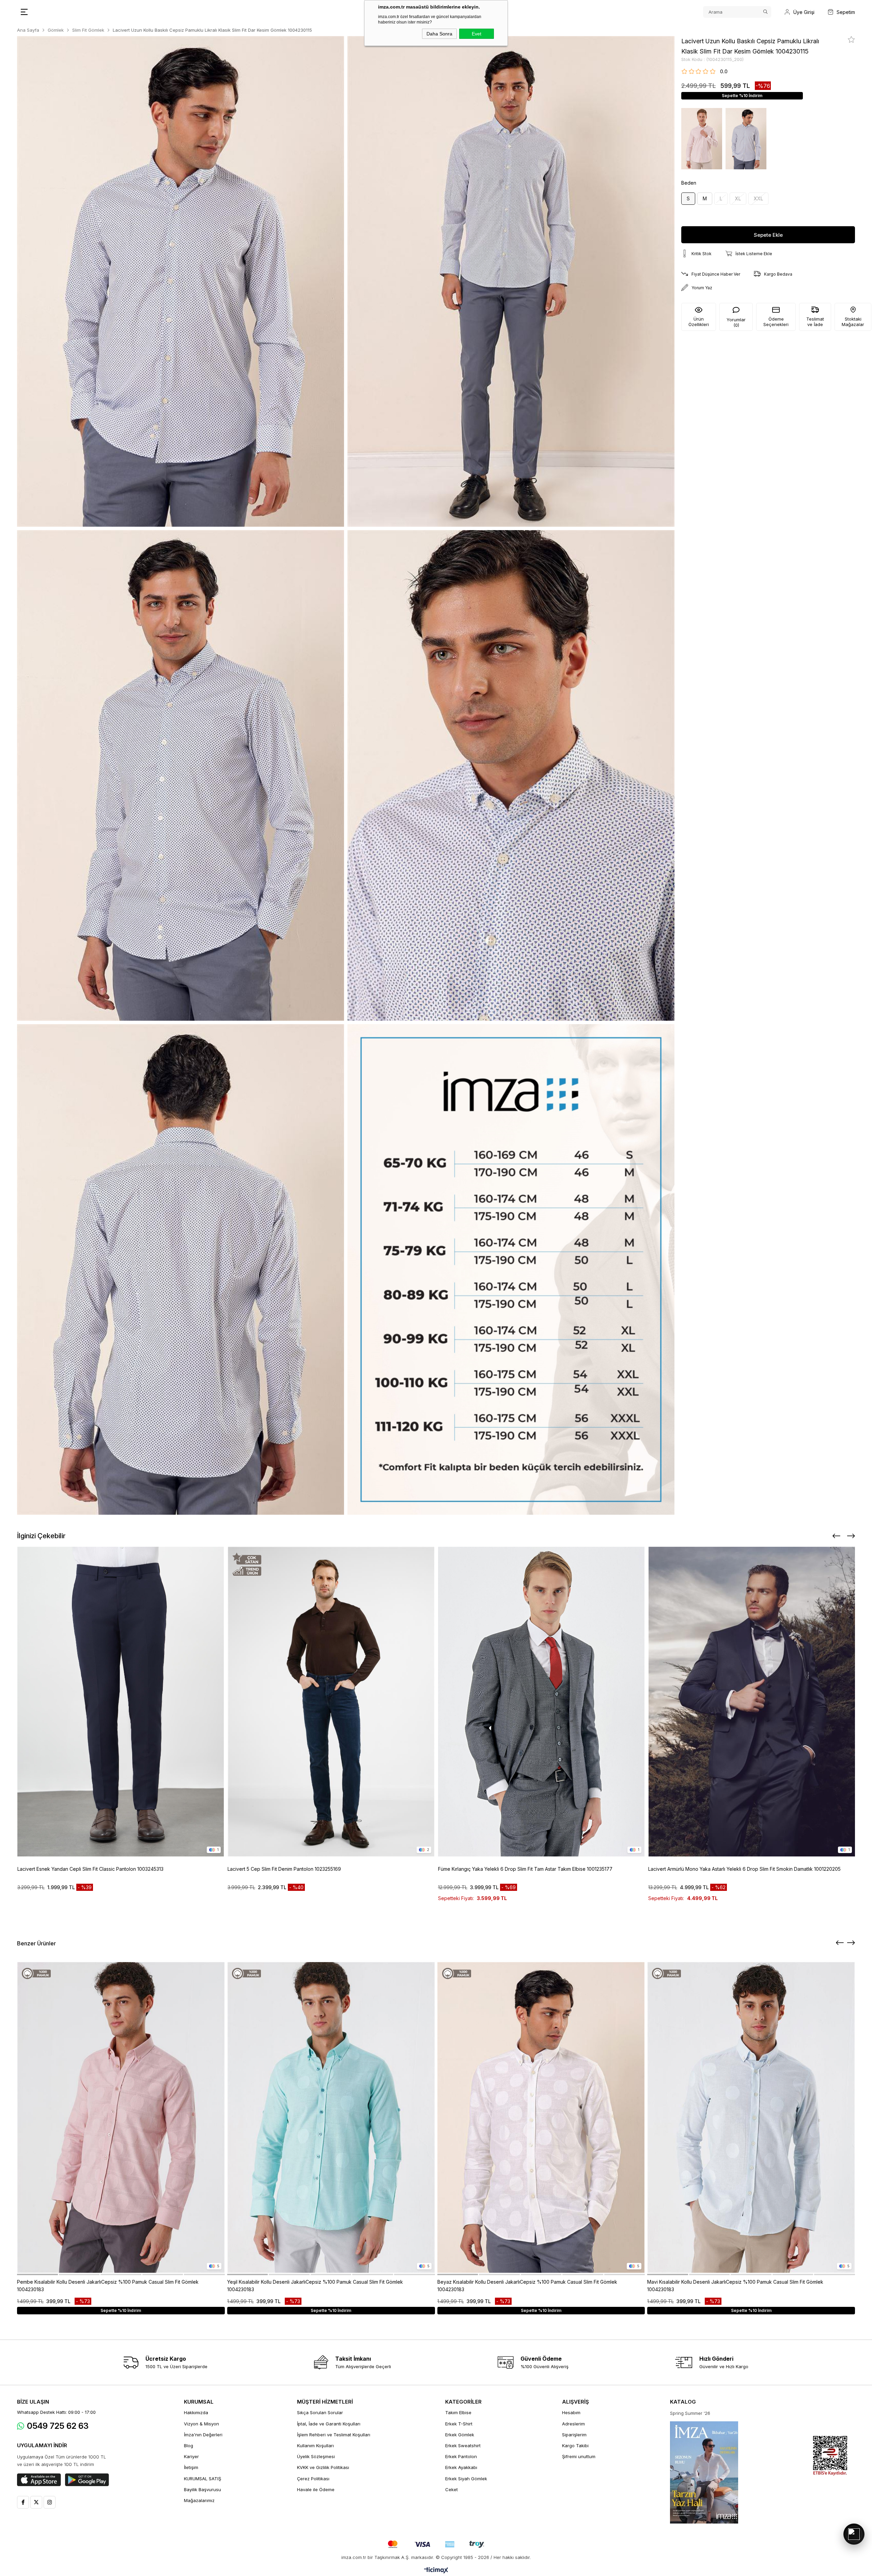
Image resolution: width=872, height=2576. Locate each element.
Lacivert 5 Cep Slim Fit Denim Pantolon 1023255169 (284, 1869)
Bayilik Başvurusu (203, 2489)
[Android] (87, 2480)
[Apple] (39, 2480)
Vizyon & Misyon (201, 2424)
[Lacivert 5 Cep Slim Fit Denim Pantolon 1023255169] (331, 1702)
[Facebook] (23, 2502)
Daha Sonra (439, 34)
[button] (37, 2274)
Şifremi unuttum (579, 2456)
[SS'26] (704, 2472)
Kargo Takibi (575, 2446)
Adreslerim (573, 2424)
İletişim (191, 2467)
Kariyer (191, 2456)
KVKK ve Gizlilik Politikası (323, 2467)
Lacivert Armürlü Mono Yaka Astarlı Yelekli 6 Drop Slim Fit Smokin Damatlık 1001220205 (744, 1869)
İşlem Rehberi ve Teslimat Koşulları (334, 2435)
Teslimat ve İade (815, 322)
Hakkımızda (196, 2412)
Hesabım (571, 2412)
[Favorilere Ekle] (851, 40)
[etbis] (830, 2456)
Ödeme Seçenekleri (776, 322)
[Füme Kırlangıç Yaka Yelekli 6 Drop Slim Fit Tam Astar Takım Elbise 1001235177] (542, 1702)
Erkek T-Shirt (459, 2424)
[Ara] (765, 12)
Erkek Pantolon (461, 2456)
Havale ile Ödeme (316, 2489)
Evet (477, 34)
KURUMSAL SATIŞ (203, 2479)
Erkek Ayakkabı (461, 2467)
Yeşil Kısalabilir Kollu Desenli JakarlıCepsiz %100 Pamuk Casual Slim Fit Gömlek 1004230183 (315, 2286)
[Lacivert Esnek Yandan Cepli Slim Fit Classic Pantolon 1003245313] (121, 1702)
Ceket (451, 2489)
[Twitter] (36, 2502)
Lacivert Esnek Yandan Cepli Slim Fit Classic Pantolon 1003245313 (90, 1869)
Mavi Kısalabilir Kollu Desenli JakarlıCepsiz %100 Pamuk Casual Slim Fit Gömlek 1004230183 (735, 2286)
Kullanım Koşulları (315, 2446)
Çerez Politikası (313, 2479)
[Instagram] (50, 2502)
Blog (189, 2446)
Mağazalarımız (199, 2500)
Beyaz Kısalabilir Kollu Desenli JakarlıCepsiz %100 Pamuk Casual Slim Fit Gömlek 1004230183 (527, 2286)
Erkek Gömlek (460, 2435)
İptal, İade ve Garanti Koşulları (329, 2424)
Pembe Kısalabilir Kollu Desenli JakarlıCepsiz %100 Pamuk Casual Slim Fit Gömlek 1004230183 (108, 2286)
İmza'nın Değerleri (203, 2435)
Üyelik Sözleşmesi (316, 2456)
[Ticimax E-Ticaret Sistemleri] (436, 2571)
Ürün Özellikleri (699, 322)
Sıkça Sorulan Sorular (320, 2412)
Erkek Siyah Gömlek (466, 2479)
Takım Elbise (458, 2412)
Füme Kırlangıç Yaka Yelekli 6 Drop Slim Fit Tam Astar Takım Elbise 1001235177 (525, 1869)
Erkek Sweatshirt (463, 2446)
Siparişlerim (574, 2435)
